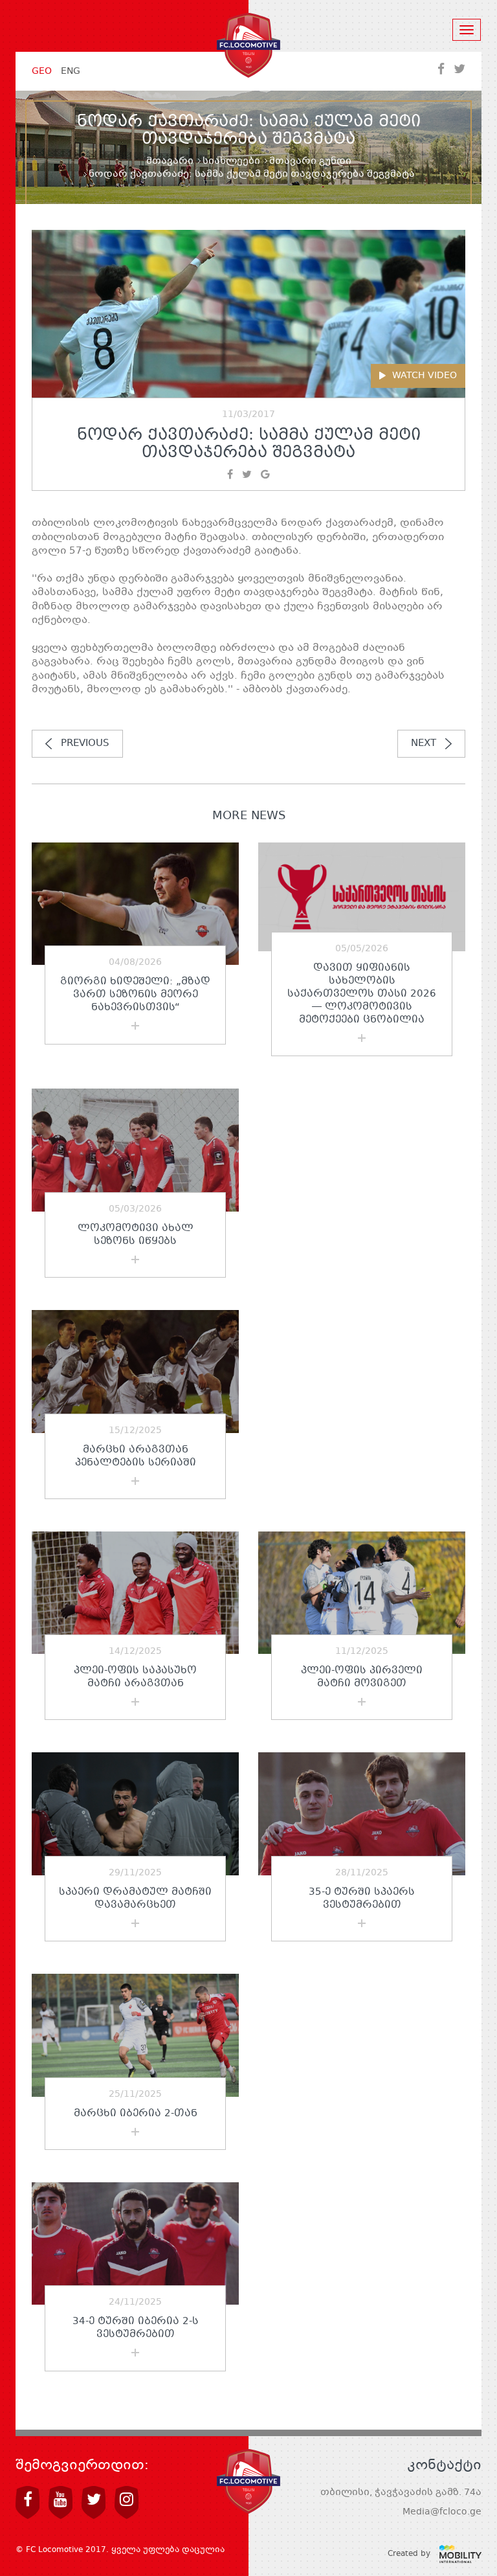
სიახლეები (231, 161)
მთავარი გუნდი (310, 161)
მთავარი (170, 161)
